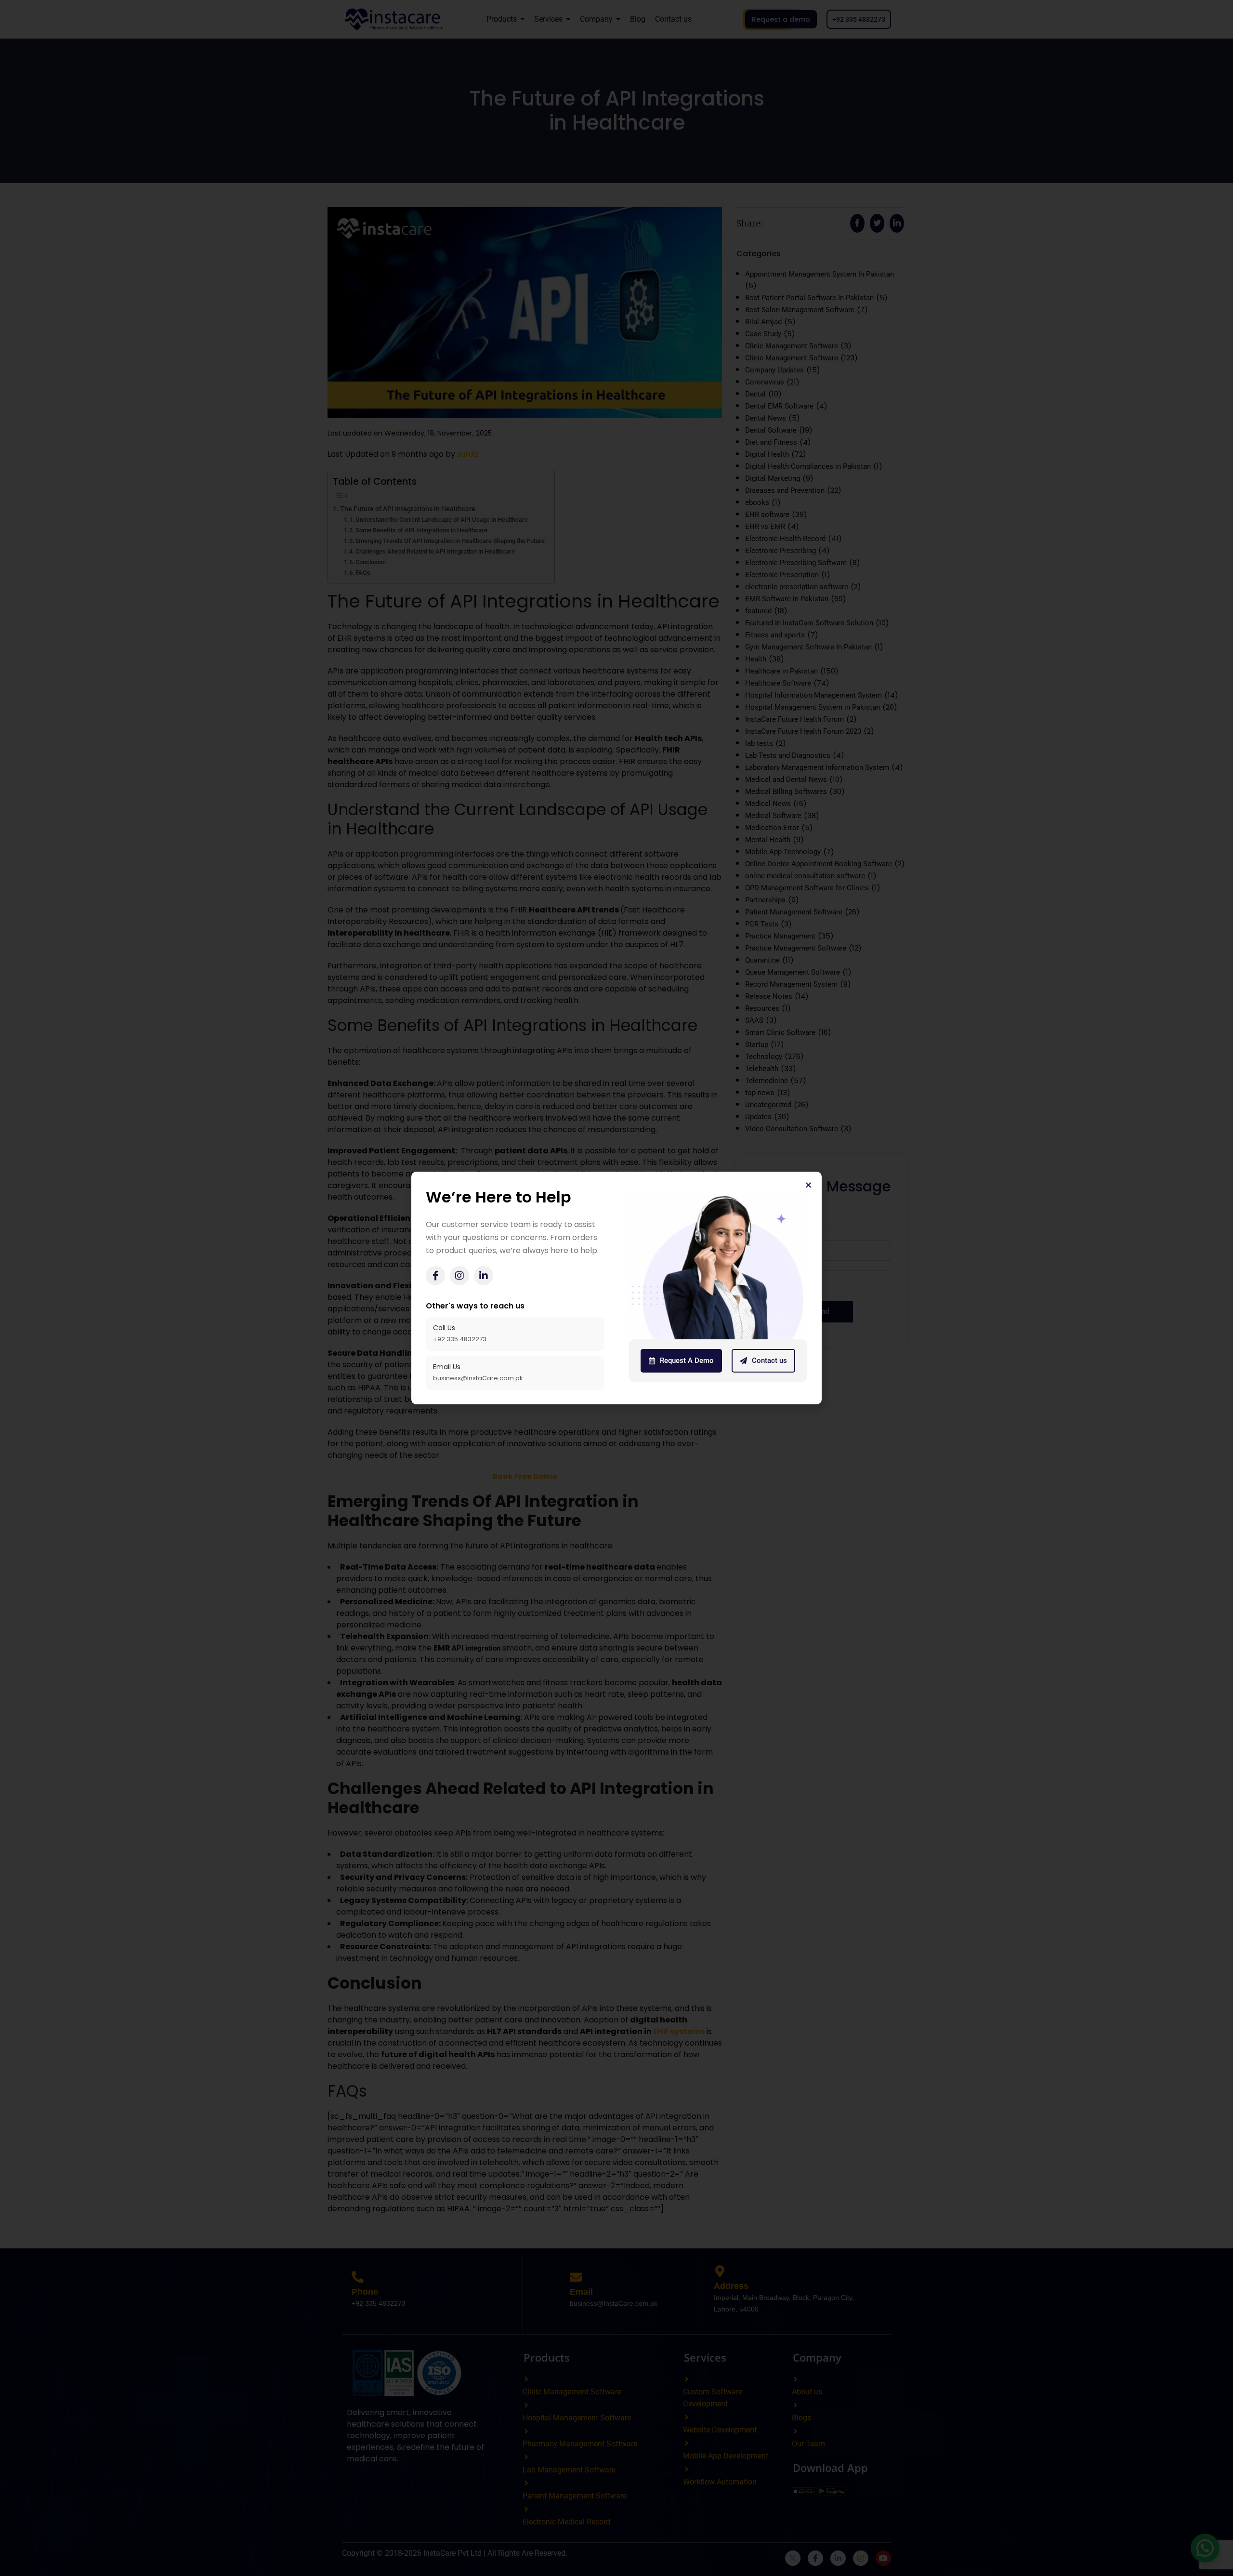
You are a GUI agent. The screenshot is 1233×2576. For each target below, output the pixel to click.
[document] (616, 1288)
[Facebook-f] (435, 1276)
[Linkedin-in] (484, 1276)
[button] (808, 1185)
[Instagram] (459, 1276)
